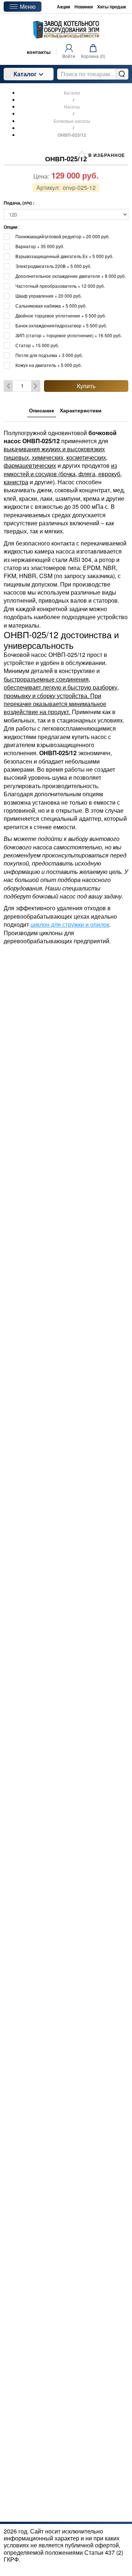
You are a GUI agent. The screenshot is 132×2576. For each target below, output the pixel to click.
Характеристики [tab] (81, 410)
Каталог (25, 74)
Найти (122, 74)
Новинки (84, 7)
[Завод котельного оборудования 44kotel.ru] (66, 30)
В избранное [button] (106, 155)
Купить (86, 386)
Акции (63, 7)
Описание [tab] (42, 410)
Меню (28, 6)
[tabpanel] (66, 683)
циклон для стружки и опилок (70, 924)
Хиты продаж (112, 7)
